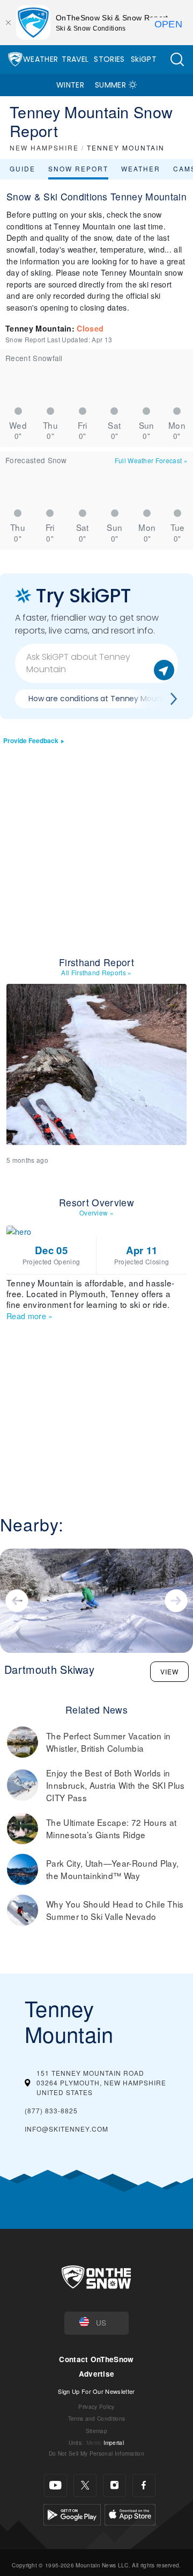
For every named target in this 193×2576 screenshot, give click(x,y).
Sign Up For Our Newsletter (96, 2391)
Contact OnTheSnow (96, 2359)
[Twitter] (85, 2485)
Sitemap (96, 2431)
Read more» (30, 1316)
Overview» (96, 1213)
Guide (23, 168)
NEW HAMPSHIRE (44, 147)
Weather (40, 59)
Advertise (97, 2374)
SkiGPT (144, 59)
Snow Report (78, 168)
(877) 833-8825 (51, 2110)
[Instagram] (114, 2485)
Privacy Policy (96, 2406)
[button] (177, 59)
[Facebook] (144, 2485)
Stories (109, 59)
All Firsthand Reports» (96, 972)
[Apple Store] (130, 2513)
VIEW (169, 1671)
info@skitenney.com (66, 2129)
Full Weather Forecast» (151, 460)
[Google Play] (72, 2513)
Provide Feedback (31, 741)
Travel (75, 59)
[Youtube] (55, 2485)
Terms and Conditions (96, 2418)
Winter (70, 85)
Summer (110, 85)
